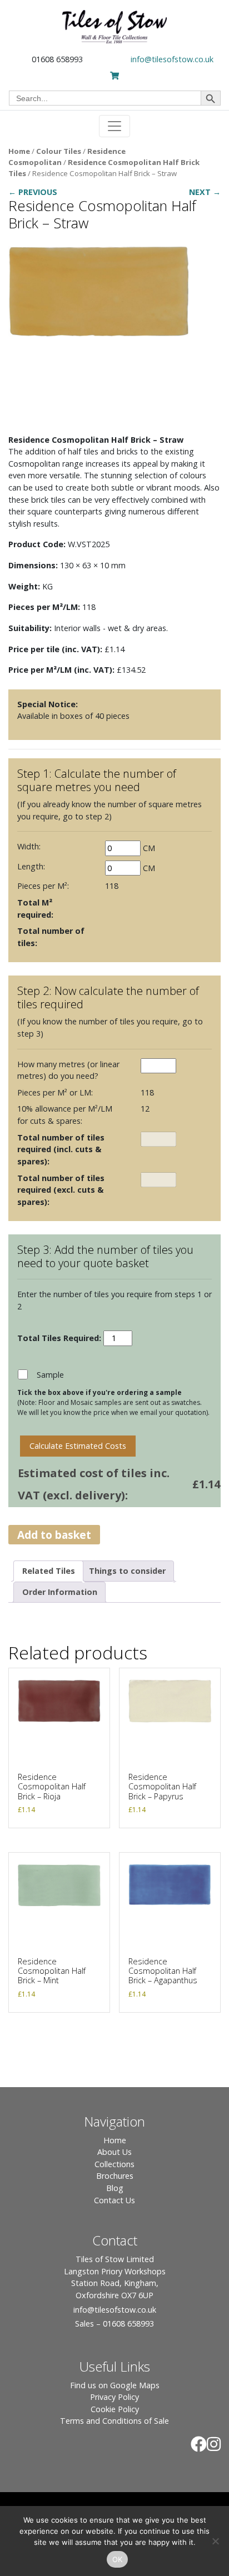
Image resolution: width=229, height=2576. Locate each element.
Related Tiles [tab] (49, 1571)
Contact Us (114, 2200)
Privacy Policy (114, 2397)
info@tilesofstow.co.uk (172, 59)
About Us (114, 2152)
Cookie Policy (115, 2409)
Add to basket (54, 1535)
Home (19, 151)
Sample (50, 1375)
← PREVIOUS (33, 192)
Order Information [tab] (60, 1592)
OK (118, 2559)
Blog (115, 2188)
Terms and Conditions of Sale (114, 2421)
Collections (114, 2164)
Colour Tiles (59, 151)
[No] (215, 2541)
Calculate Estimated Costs (78, 1446)
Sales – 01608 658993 (114, 2324)
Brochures (115, 2176)
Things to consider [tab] (127, 1571)
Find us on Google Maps (115, 2385)
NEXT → (205, 192)
